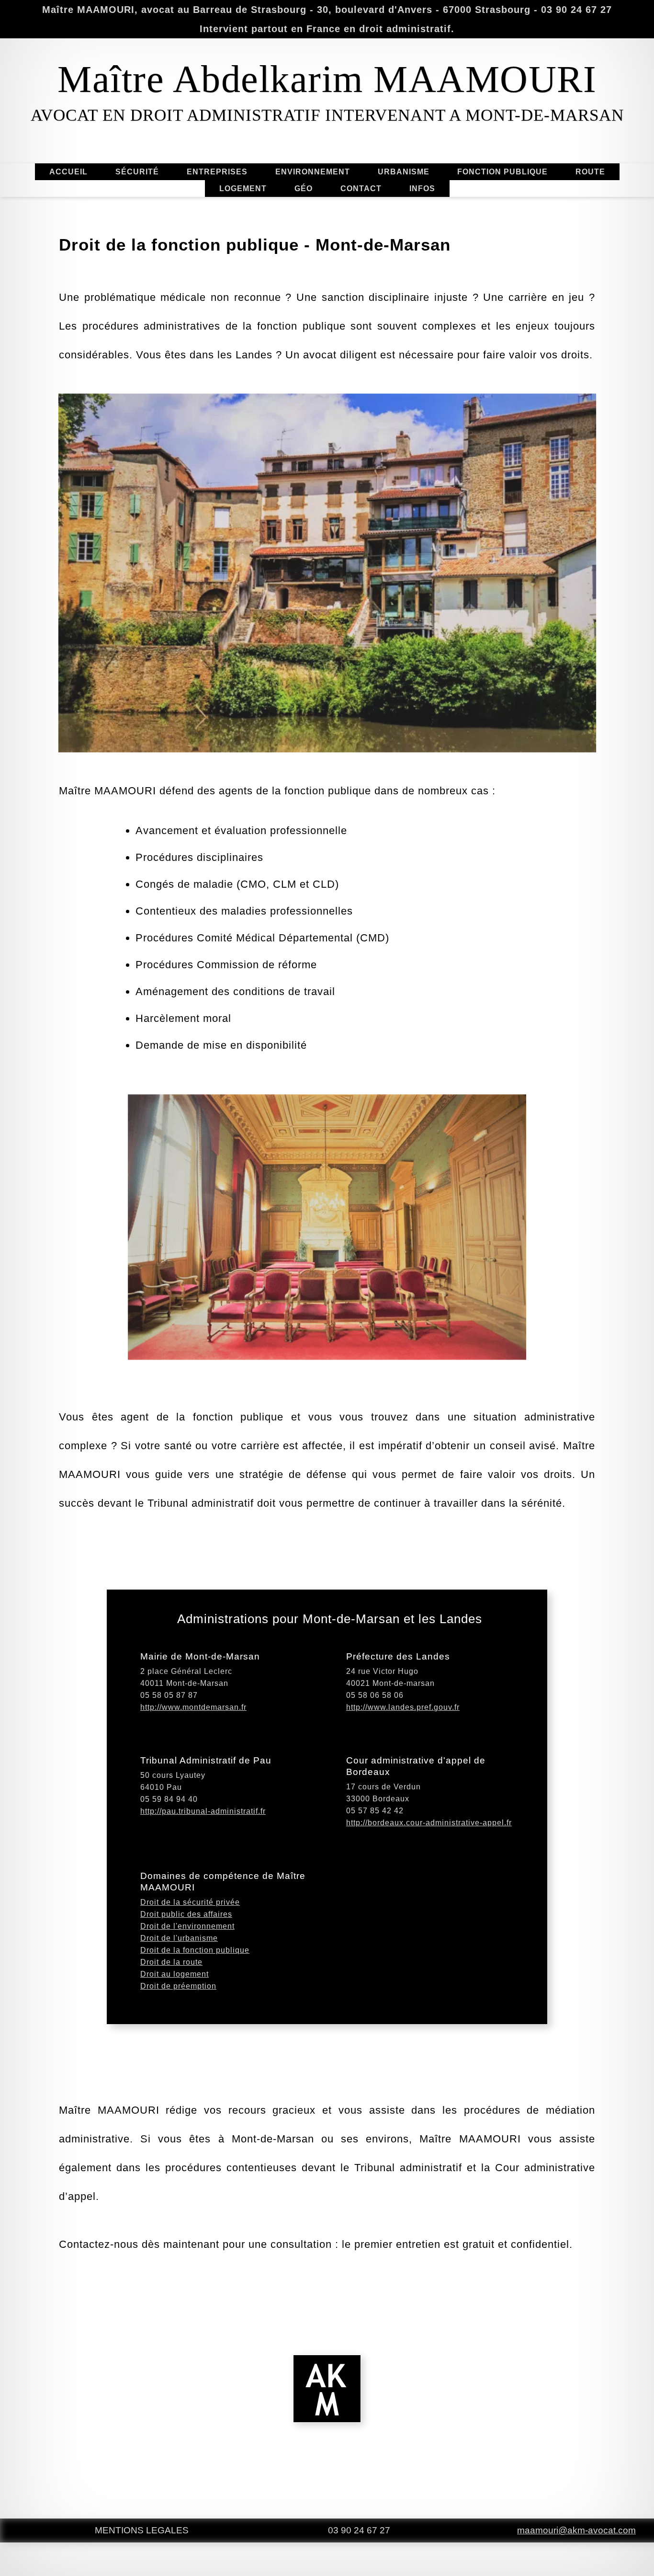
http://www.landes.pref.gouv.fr (403, 1707)
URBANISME (404, 172)
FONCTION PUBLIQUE (502, 172)
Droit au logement (175, 1974)
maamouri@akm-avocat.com (576, 2530)
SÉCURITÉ (137, 172)
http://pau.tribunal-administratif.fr (203, 1811)
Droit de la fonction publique (195, 1950)
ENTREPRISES (217, 172)
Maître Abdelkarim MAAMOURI (327, 79)
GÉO (304, 189)
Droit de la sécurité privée (190, 1902)
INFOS (422, 189)
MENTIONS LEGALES (142, 2530)
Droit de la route (171, 1962)
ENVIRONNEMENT (313, 172)
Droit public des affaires (186, 1914)
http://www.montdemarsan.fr (193, 1707)
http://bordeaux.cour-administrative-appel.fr (429, 1823)
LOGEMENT (243, 189)
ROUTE (590, 172)
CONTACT (361, 189)
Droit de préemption (178, 1986)
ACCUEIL (68, 172)
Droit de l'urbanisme (179, 1938)
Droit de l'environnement (187, 1926)
